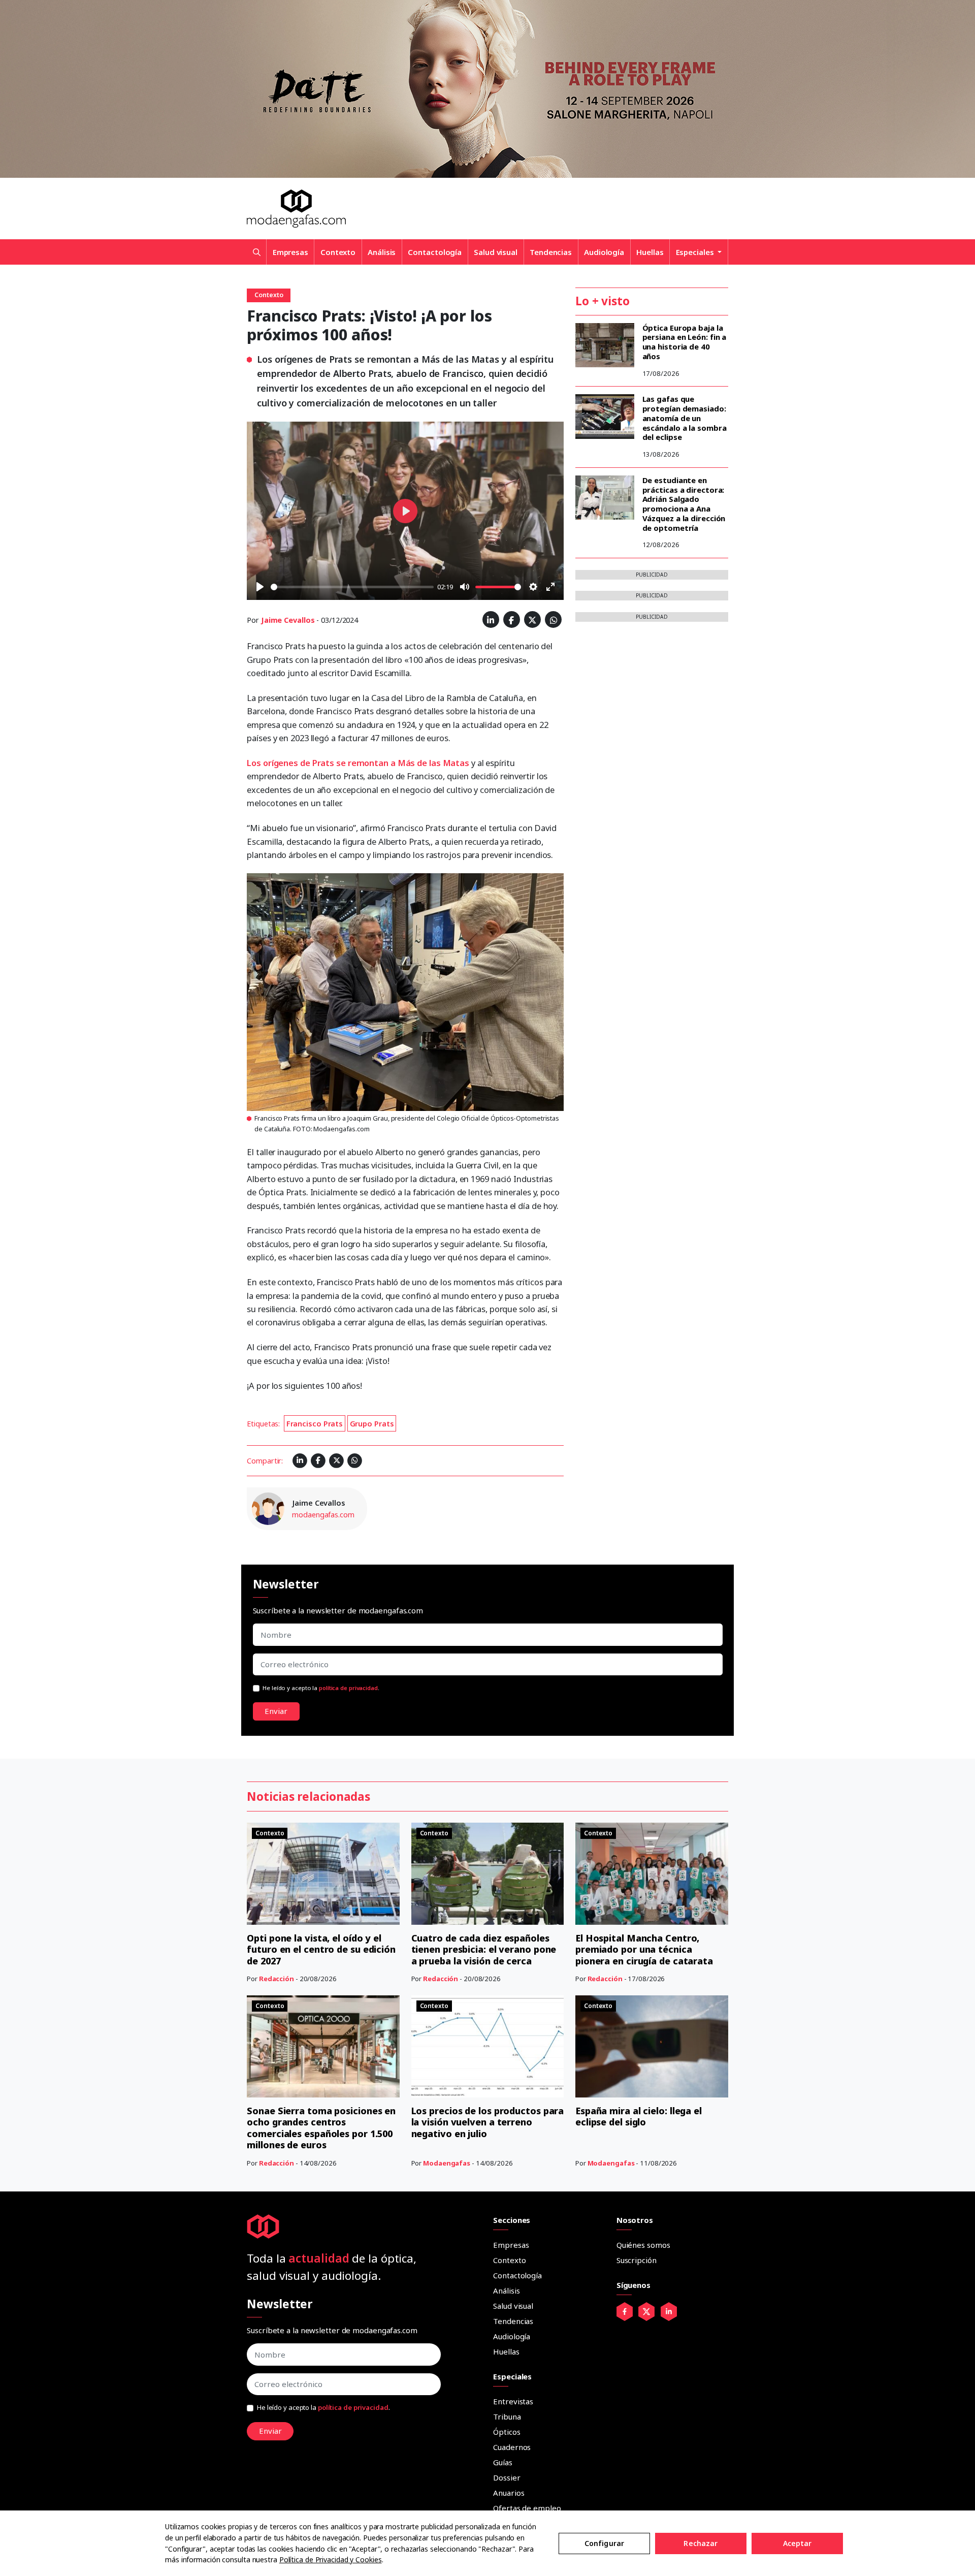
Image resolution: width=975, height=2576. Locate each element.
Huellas (650, 252)
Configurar (604, 2543)
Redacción (277, 1979)
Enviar (276, 1711)
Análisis (382, 252)
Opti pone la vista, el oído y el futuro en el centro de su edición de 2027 (321, 1949)
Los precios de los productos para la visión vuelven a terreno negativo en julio (488, 2122)
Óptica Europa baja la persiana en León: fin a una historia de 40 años (685, 342)
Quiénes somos (643, 2245)
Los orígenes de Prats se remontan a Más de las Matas (358, 763)
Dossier (507, 2477)
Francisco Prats (315, 1424)
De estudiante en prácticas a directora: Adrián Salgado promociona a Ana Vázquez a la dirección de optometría (684, 504)
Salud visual (496, 252)
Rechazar (701, 2543)
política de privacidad (348, 1688)
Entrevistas (513, 2401)
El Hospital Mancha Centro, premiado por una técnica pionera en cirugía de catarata (644, 1949)
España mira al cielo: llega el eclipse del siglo (639, 2117)
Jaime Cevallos (288, 620)
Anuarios (509, 2493)
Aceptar (798, 2543)
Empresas (290, 252)
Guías (503, 2462)
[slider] (352, 587)
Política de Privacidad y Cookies (331, 2559)
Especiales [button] (696, 252)
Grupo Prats (372, 1424)
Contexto (338, 252)
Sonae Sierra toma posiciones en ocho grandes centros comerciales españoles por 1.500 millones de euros (321, 2128)
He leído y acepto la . (321, 1688)
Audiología (604, 252)
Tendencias (551, 252)
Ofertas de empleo (527, 2508)
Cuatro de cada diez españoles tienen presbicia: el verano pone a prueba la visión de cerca (484, 1949)
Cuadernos (512, 2447)
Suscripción (637, 2260)
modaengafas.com (323, 1515)
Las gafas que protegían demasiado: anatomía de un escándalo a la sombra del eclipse (685, 418)
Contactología (435, 252)
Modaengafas (447, 2163)
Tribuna (507, 2416)
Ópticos (507, 2432)
